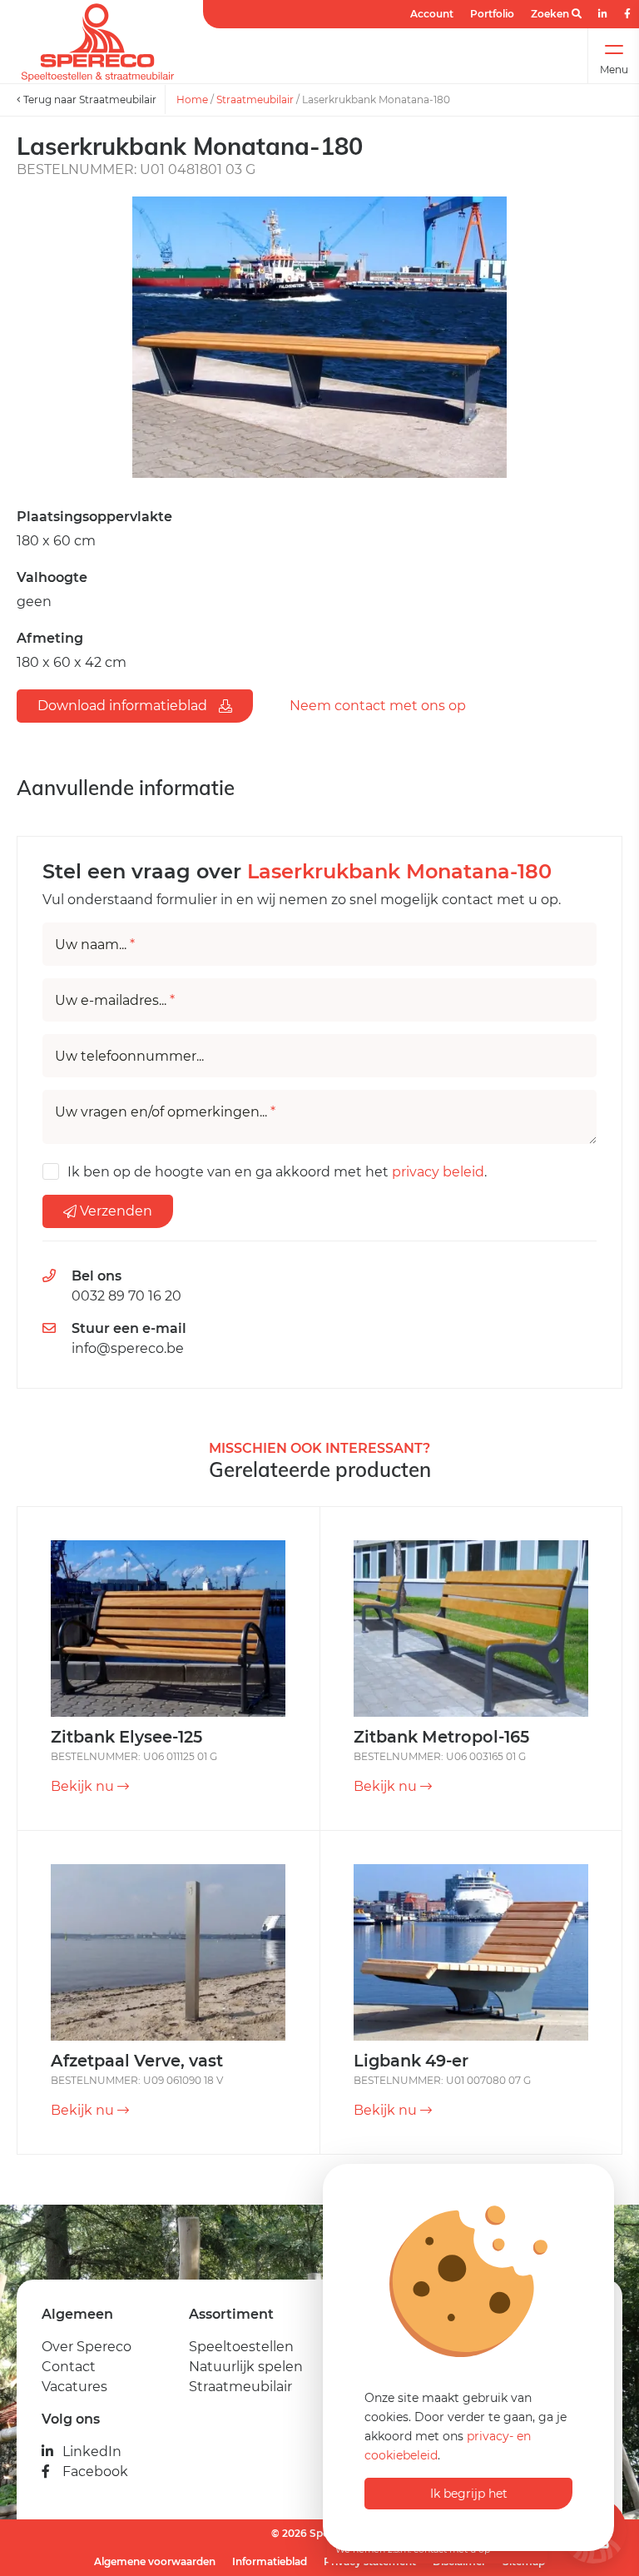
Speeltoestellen (241, 2347)
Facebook (95, 2472)
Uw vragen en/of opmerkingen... (165, 1112)
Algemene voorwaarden (155, 2561)
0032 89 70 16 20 (126, 1296)
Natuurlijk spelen (246, 2367)
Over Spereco (87, 2347)
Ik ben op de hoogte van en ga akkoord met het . (277, 1172)
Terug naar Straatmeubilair (89, 99)
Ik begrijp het (469, 2494)
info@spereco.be (128, 1348)
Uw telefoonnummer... (129, 1057)
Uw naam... (95, 945)
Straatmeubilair (255, 99)
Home (192, 99)
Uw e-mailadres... (115, 1001)
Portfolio (492, 14)
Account (432, 14)
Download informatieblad (124, 706)
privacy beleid (438, 1172)
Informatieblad (270, 2561)
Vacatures (74, 2387)
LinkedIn (92, 2452)
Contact (69, 2367)
